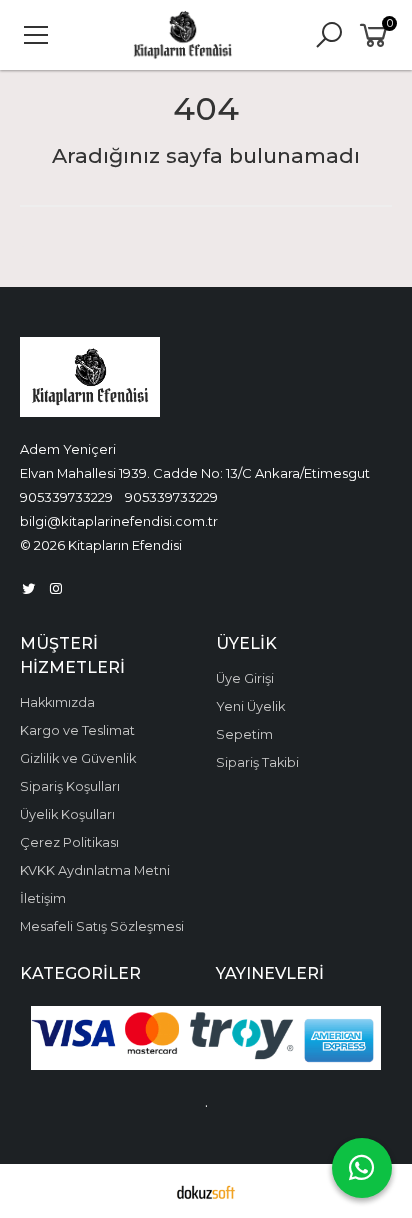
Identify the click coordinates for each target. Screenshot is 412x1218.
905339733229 (66, 497)
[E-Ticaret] (206, 1191)
